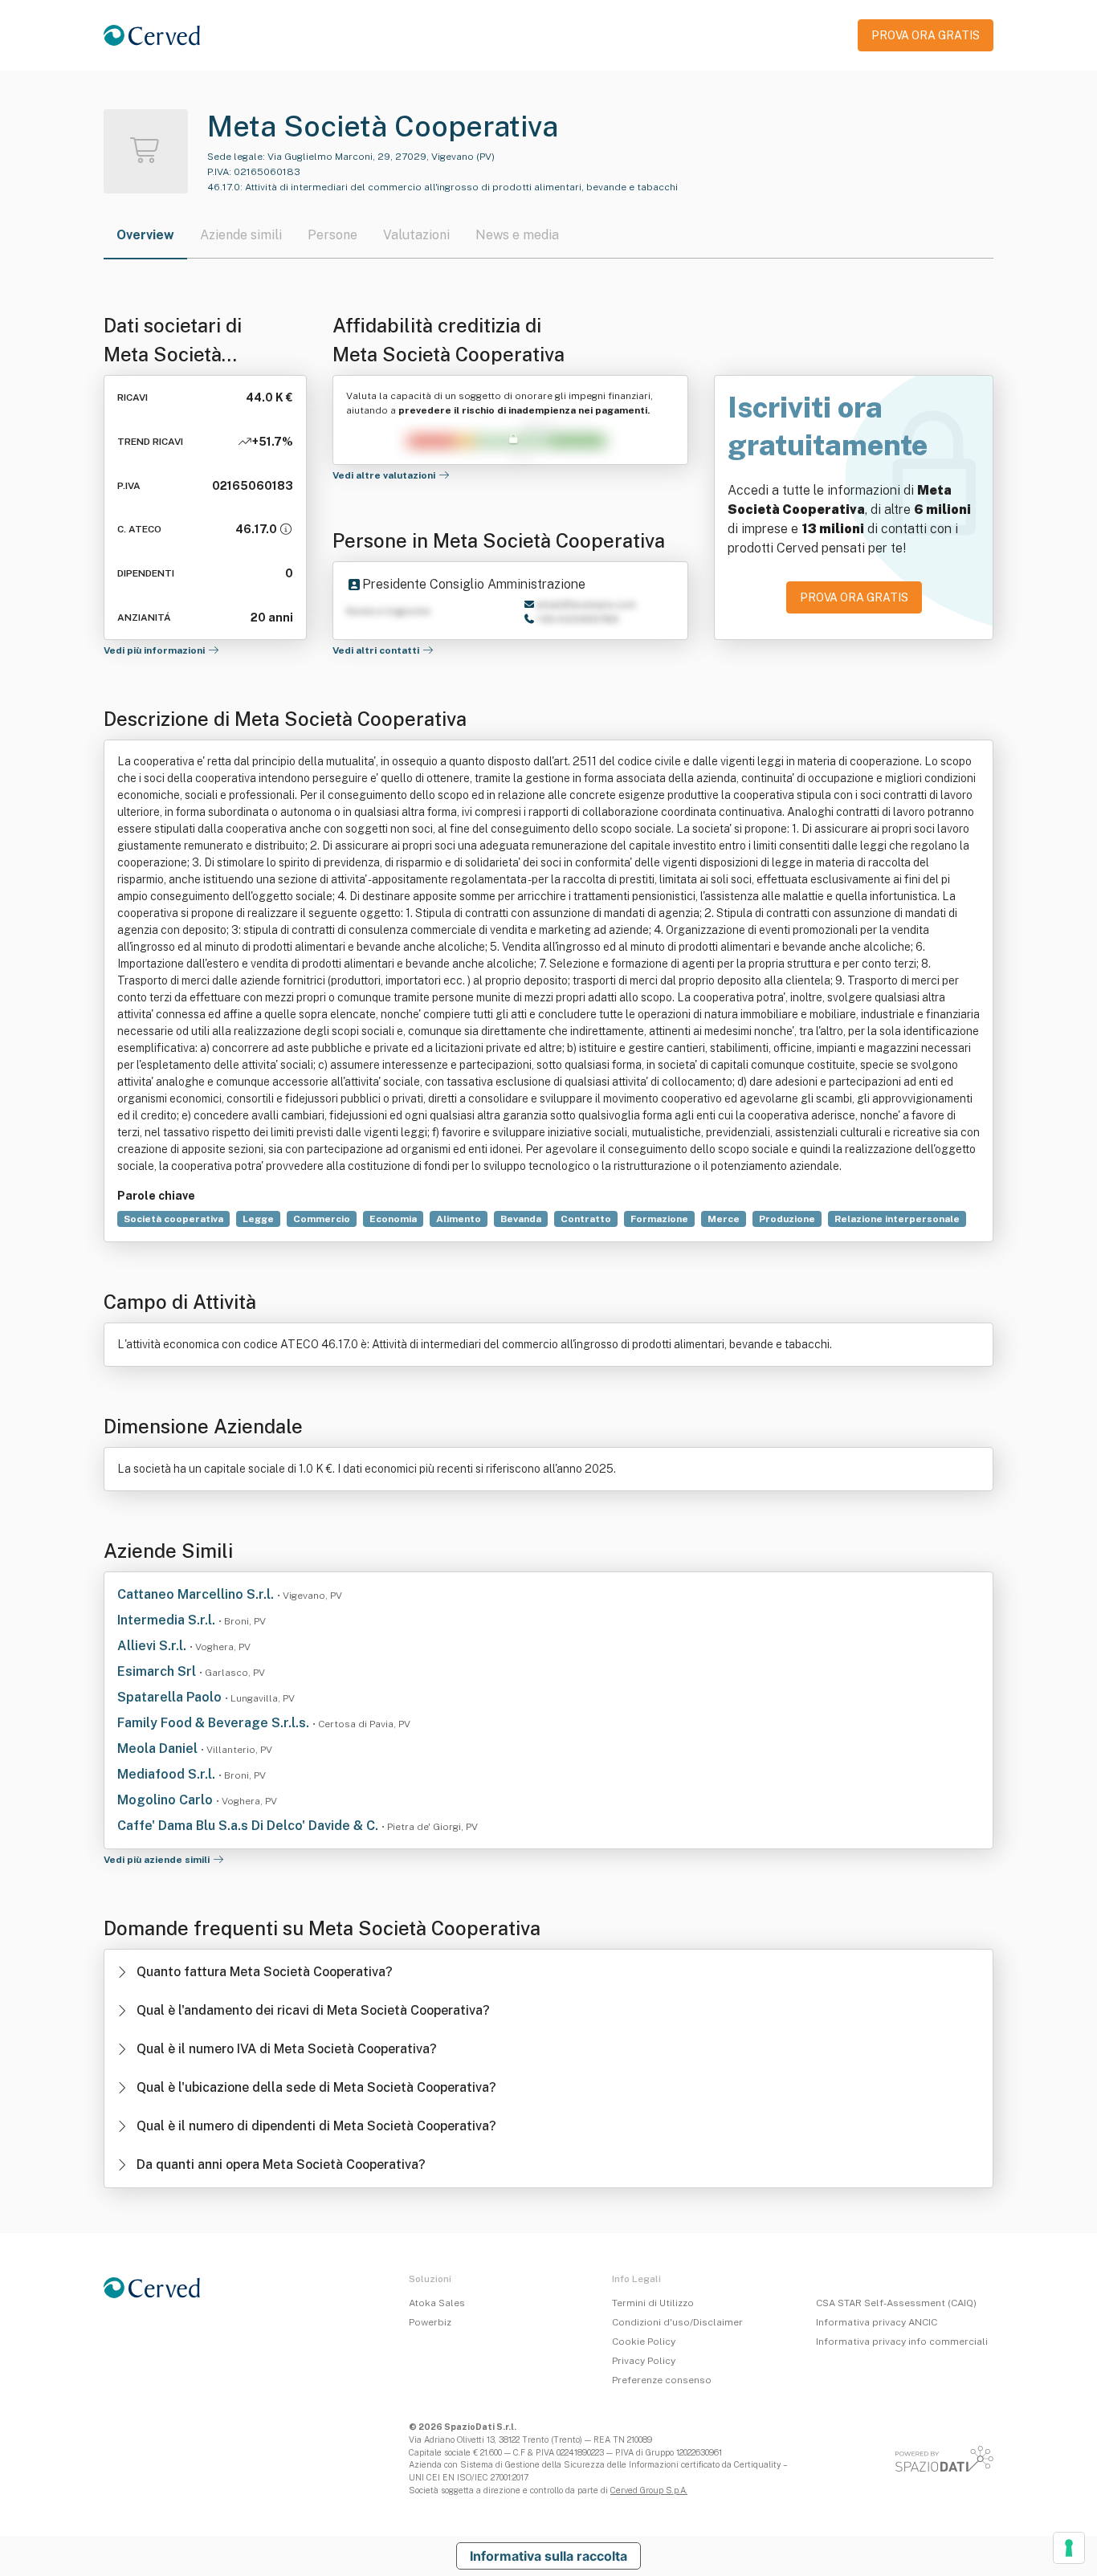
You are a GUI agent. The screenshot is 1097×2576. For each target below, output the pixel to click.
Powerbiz (430, 2322)
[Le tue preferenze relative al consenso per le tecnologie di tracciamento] (1069, 2548)
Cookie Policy (644, 2342)
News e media (517, 235)
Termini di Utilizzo (653, 2303)
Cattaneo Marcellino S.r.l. (197, 1594)
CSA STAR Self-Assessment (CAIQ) (896, 2303)
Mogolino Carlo (167, 1800)
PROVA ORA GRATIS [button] (926, 35)
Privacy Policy (644, 2361)
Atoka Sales (437, 2303)
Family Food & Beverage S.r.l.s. (215, 1723)
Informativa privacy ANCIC (877, 2322)
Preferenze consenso (662, 2380)
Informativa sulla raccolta (548, 2556)
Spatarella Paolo (171, 1697)
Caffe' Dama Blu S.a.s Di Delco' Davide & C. (249, 1826)
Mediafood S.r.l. (168, 1774)
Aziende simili (241, 235)
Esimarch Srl (158, 1671)
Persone (332, 235)
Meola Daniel (159, 1749)
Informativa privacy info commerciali (902, 2342)
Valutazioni (416, 235)
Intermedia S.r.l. (168, 1620)
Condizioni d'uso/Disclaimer (677, 2322)
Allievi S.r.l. (153, 1646)
